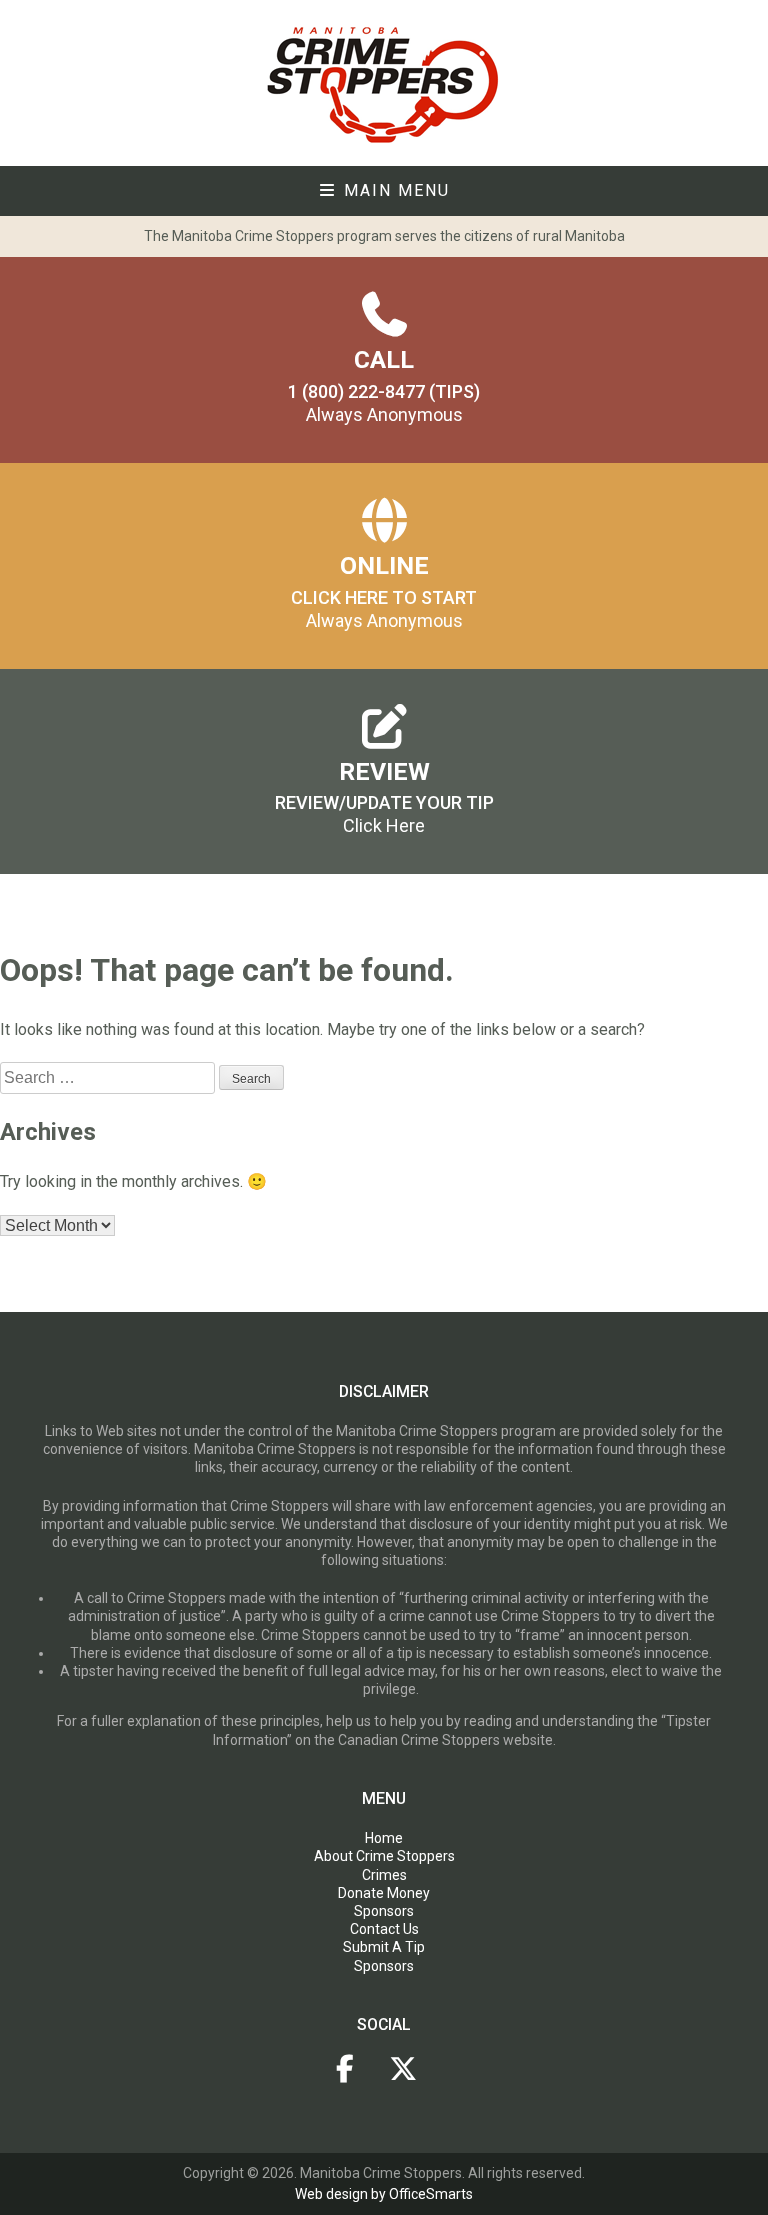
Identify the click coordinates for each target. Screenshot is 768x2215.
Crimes (384, 1875)
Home (384, 1838)
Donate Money (384, 1893)
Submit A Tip (384, 1947)
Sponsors (384, 1911)
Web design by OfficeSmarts (384, 2194)
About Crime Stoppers (384, 1856)
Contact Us (384, 1929)
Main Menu (394, 190)
